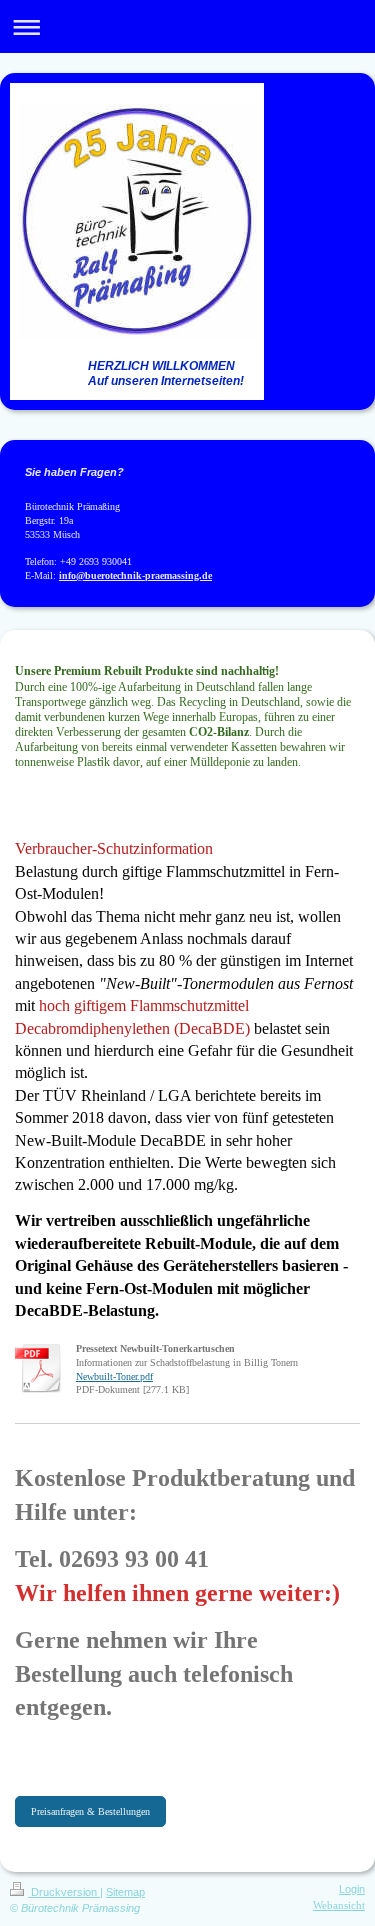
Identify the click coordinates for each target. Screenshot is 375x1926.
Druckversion (64, 1892)
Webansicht (339, 1905)
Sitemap (125, 1892)
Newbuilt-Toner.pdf (114, 1376)
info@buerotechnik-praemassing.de (135, 575)
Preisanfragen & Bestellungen (90, 1811)
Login (352, 1889)
